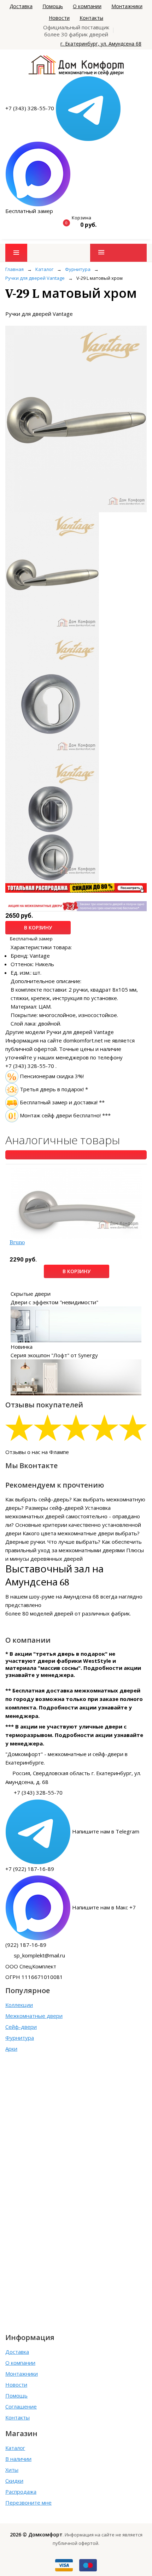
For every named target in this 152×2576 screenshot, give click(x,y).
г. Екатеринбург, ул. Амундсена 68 (101, 44)
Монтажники (127, 6)
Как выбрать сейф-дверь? (39, 1499)
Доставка (21, 6)
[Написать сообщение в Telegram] (88, 108)
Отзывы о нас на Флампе (37, 1452)
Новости (59, 18)
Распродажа (21, 2492)
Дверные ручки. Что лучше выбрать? (53, 1542)
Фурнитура (20, 2038)
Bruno (17, 1242)
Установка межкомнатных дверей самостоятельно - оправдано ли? (73, 1516)
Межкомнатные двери (34, 2016)
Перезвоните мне (28, 2503)
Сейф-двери (21, 2027)
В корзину (38, 927)
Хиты (12, 2470)
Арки (11, 2049)
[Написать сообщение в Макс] (38, 173)
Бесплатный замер (29, 211)
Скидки (14, 2481)
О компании (87, 6)
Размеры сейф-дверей (54, 1508)
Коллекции (19, 2005)
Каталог (15, 2448)
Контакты (91, 18)
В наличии (18, 2459)
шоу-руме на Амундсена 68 (64, 1596)
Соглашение (21, 2406)
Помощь (53, 6)
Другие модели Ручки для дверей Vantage (60, 1032)
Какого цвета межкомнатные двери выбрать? (81, 1533)
